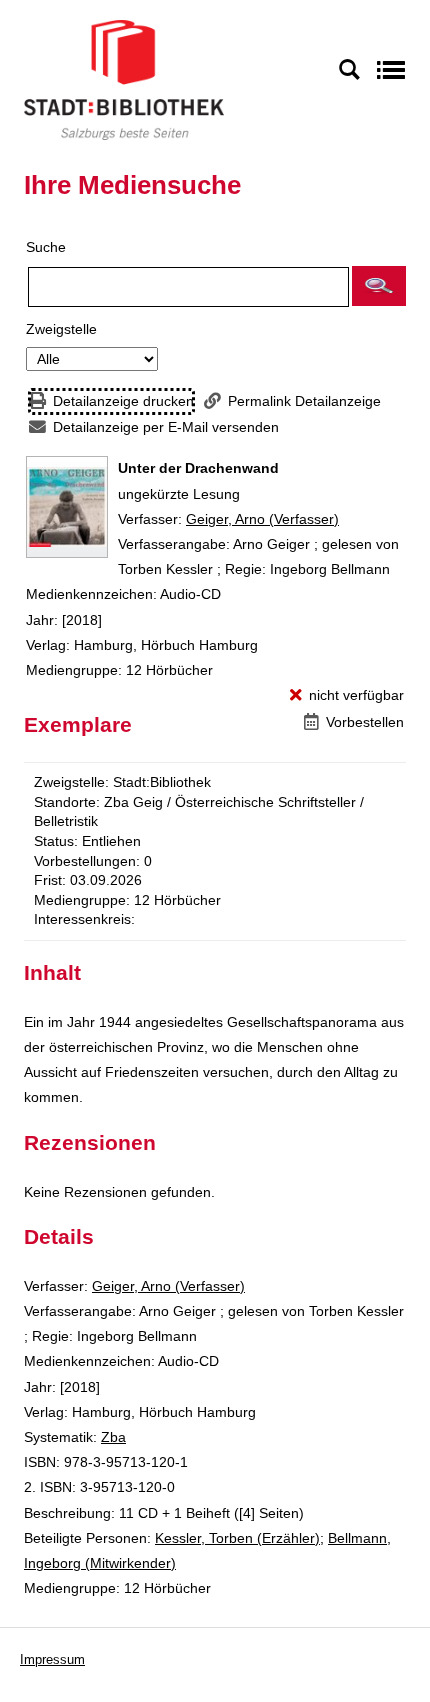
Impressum (52, 1659)
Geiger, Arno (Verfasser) (262, 519)
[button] (379, 286)
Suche (46, 247)
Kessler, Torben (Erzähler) (237, 1538)
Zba (113, 1437)
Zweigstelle (61, 329)
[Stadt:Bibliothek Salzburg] (124, 79)
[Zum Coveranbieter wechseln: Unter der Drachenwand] (67, 507)
